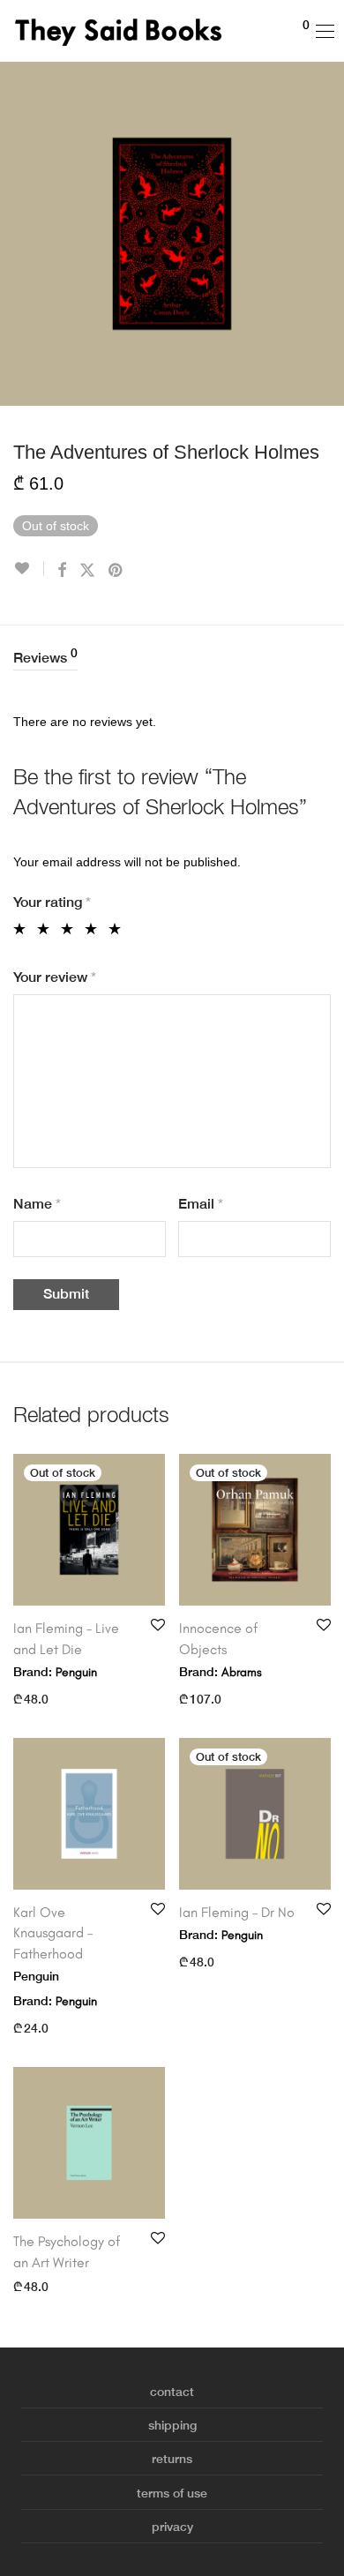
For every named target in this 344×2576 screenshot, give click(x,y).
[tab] (172, 659)
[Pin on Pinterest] (116, 571)
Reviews (45, 656)
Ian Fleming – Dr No (237, 1912)
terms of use (172, 2493)
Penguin (76, 1672)
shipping (172, 2425)
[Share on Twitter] (87, 571)
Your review (55, 977)
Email (201, 1204)
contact (172, 2392)
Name (37, 1204)
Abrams (242, 1672)
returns (172, 2459)
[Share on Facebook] (62, 571)
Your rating (52, 902)
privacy (172, 2527)
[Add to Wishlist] (29, 569)
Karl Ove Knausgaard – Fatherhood (53, 1933)
